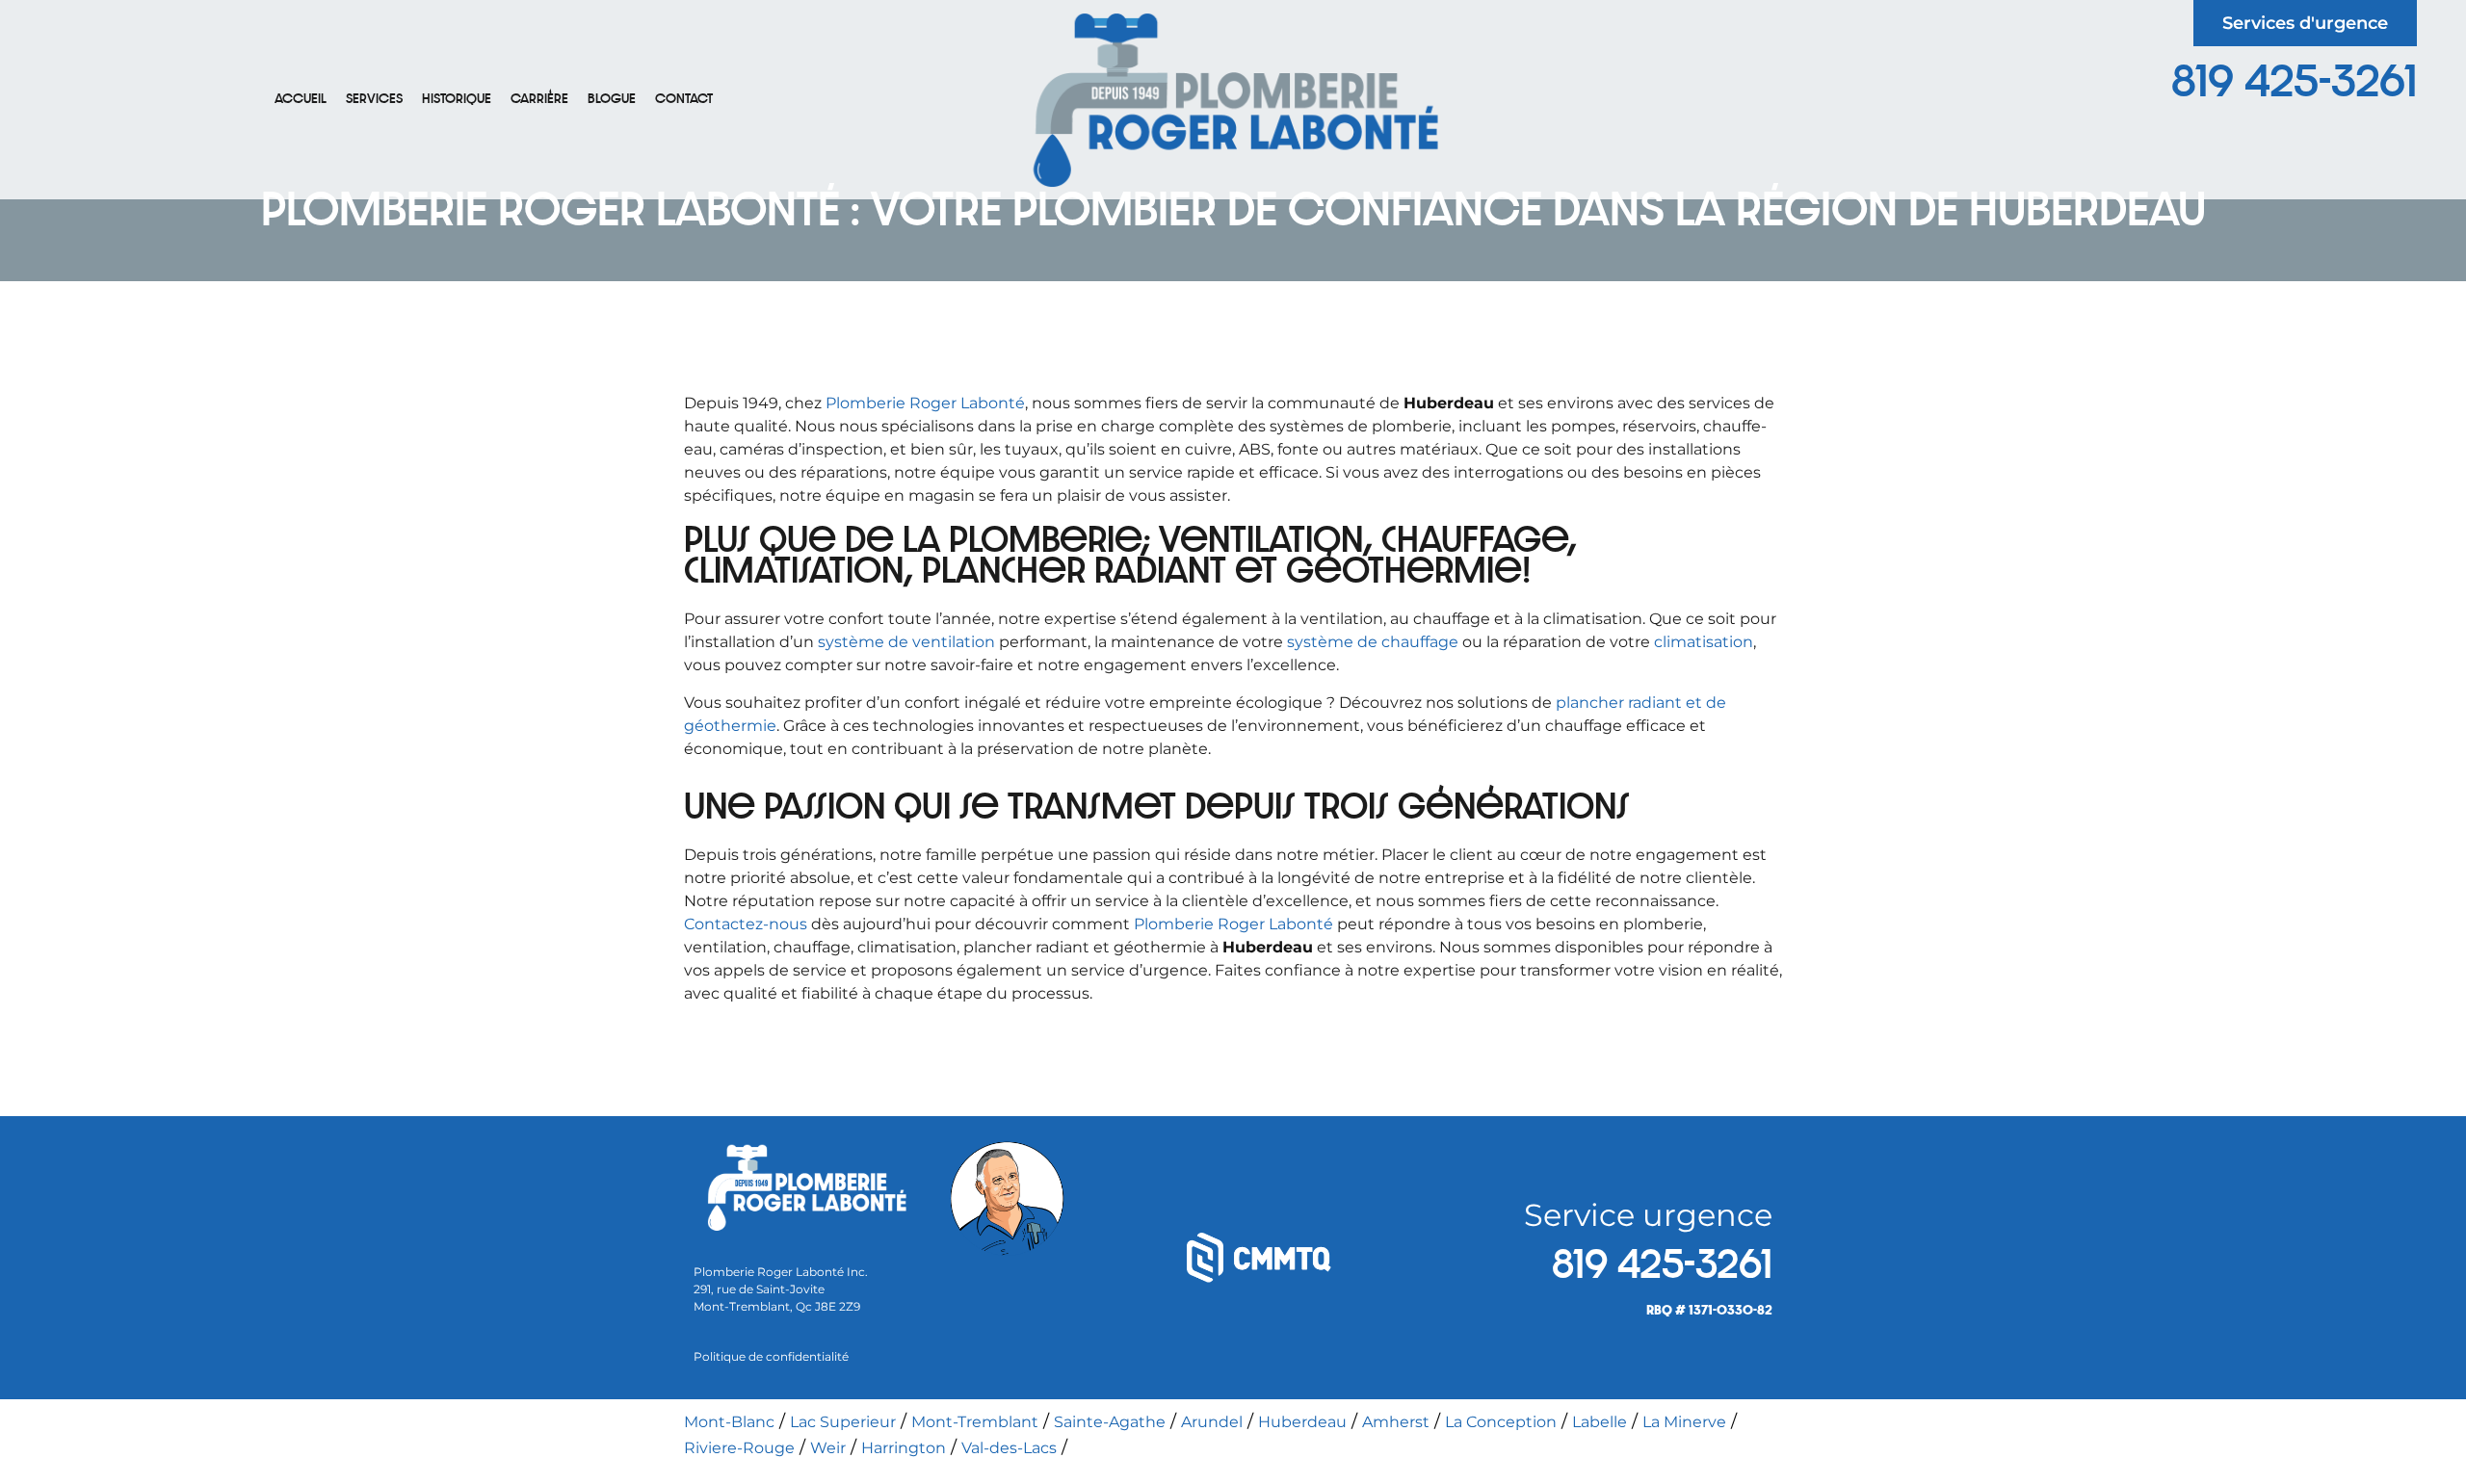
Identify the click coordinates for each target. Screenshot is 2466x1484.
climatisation (1704, 642)
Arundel (1212, 1422)
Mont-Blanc (729, 1422)
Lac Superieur (843, 1422)
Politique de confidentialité (771, 1356)
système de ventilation (906, 642)
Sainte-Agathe (1110, 1422)
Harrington (904, 1448)
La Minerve (1684, 1422)
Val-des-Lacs (1009, 1448)
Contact (684, 99)
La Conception (1501, 1422)
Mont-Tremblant (975, 1422)
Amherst (1396, 1422)
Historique (457, 99)
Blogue (612, 99)
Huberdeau (1302, 1422)
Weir (828, 1448)
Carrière (539, 99)
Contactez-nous (746, 924)
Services (374, 99)
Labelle (1600, 1422)
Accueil (301, 99)
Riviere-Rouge (739, 1448)
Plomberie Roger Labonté (925, 403)
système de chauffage (1373, 642)
